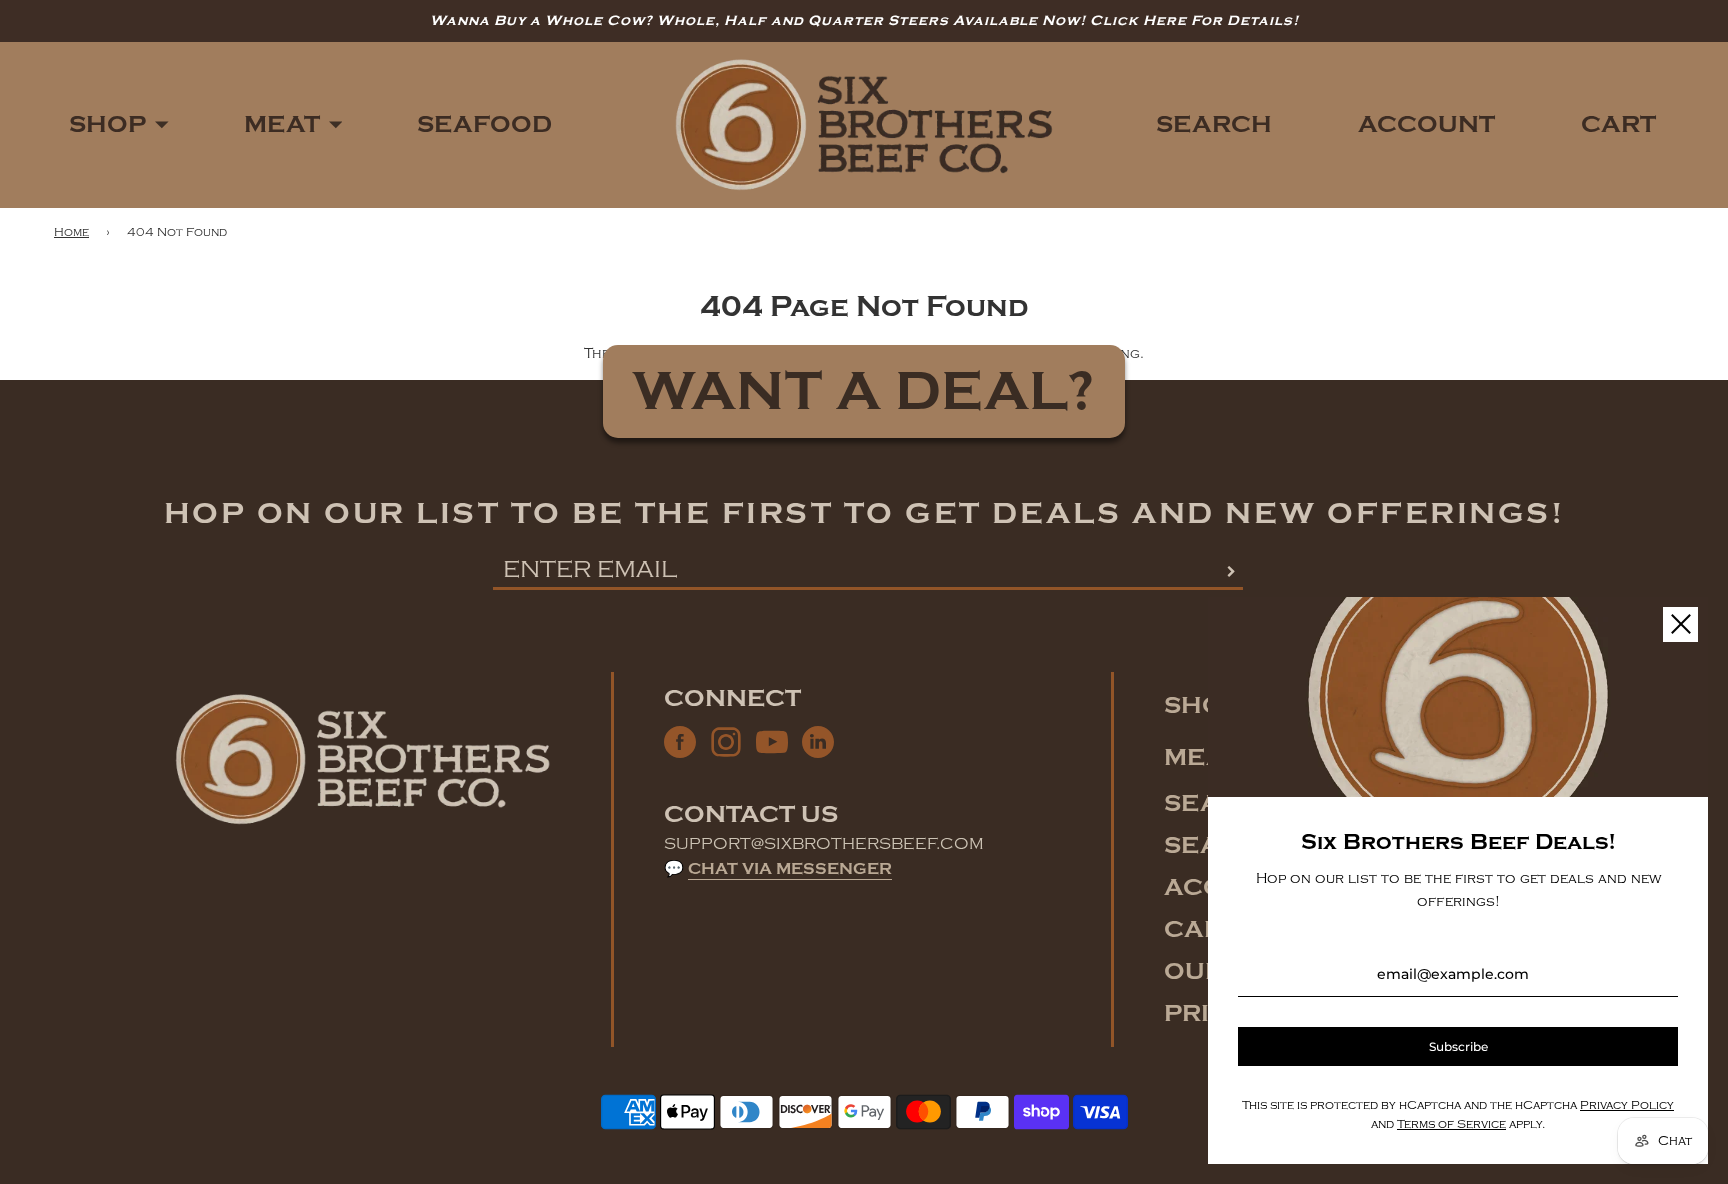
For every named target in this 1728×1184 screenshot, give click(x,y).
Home (71, 232)
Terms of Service (1451, 1124)
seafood (484, 124)
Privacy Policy (1627, 1105)
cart (1201, 929)
